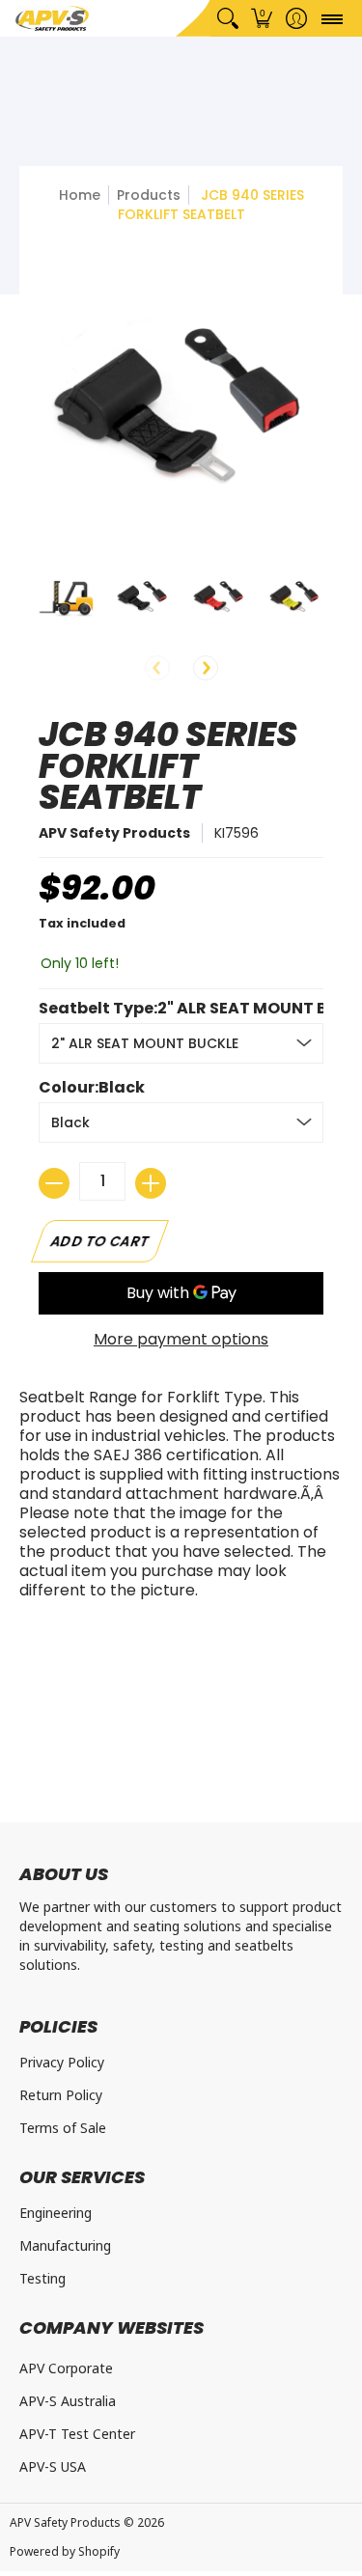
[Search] (227, 18)
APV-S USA (53, 2466)
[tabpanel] (181, 1499)
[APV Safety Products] (52, 18)
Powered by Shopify (65, 2551)
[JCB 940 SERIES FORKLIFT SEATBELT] (67, 597)
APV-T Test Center (77, 2434)
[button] (262, 18)
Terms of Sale (63, 2128)
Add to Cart (100, 1241)
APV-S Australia (68, 2401)
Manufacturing (65, 2245)
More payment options (181, 1340)
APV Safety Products (114, 833)
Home (80, 195)
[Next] (206, 668)
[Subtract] (54, 1183)
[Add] (151, 1183)
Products (149, 195)
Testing (42, 2278)
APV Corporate (66, 2368)
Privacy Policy (62, 2062)
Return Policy (61, 2095)
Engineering (56, 2213)
